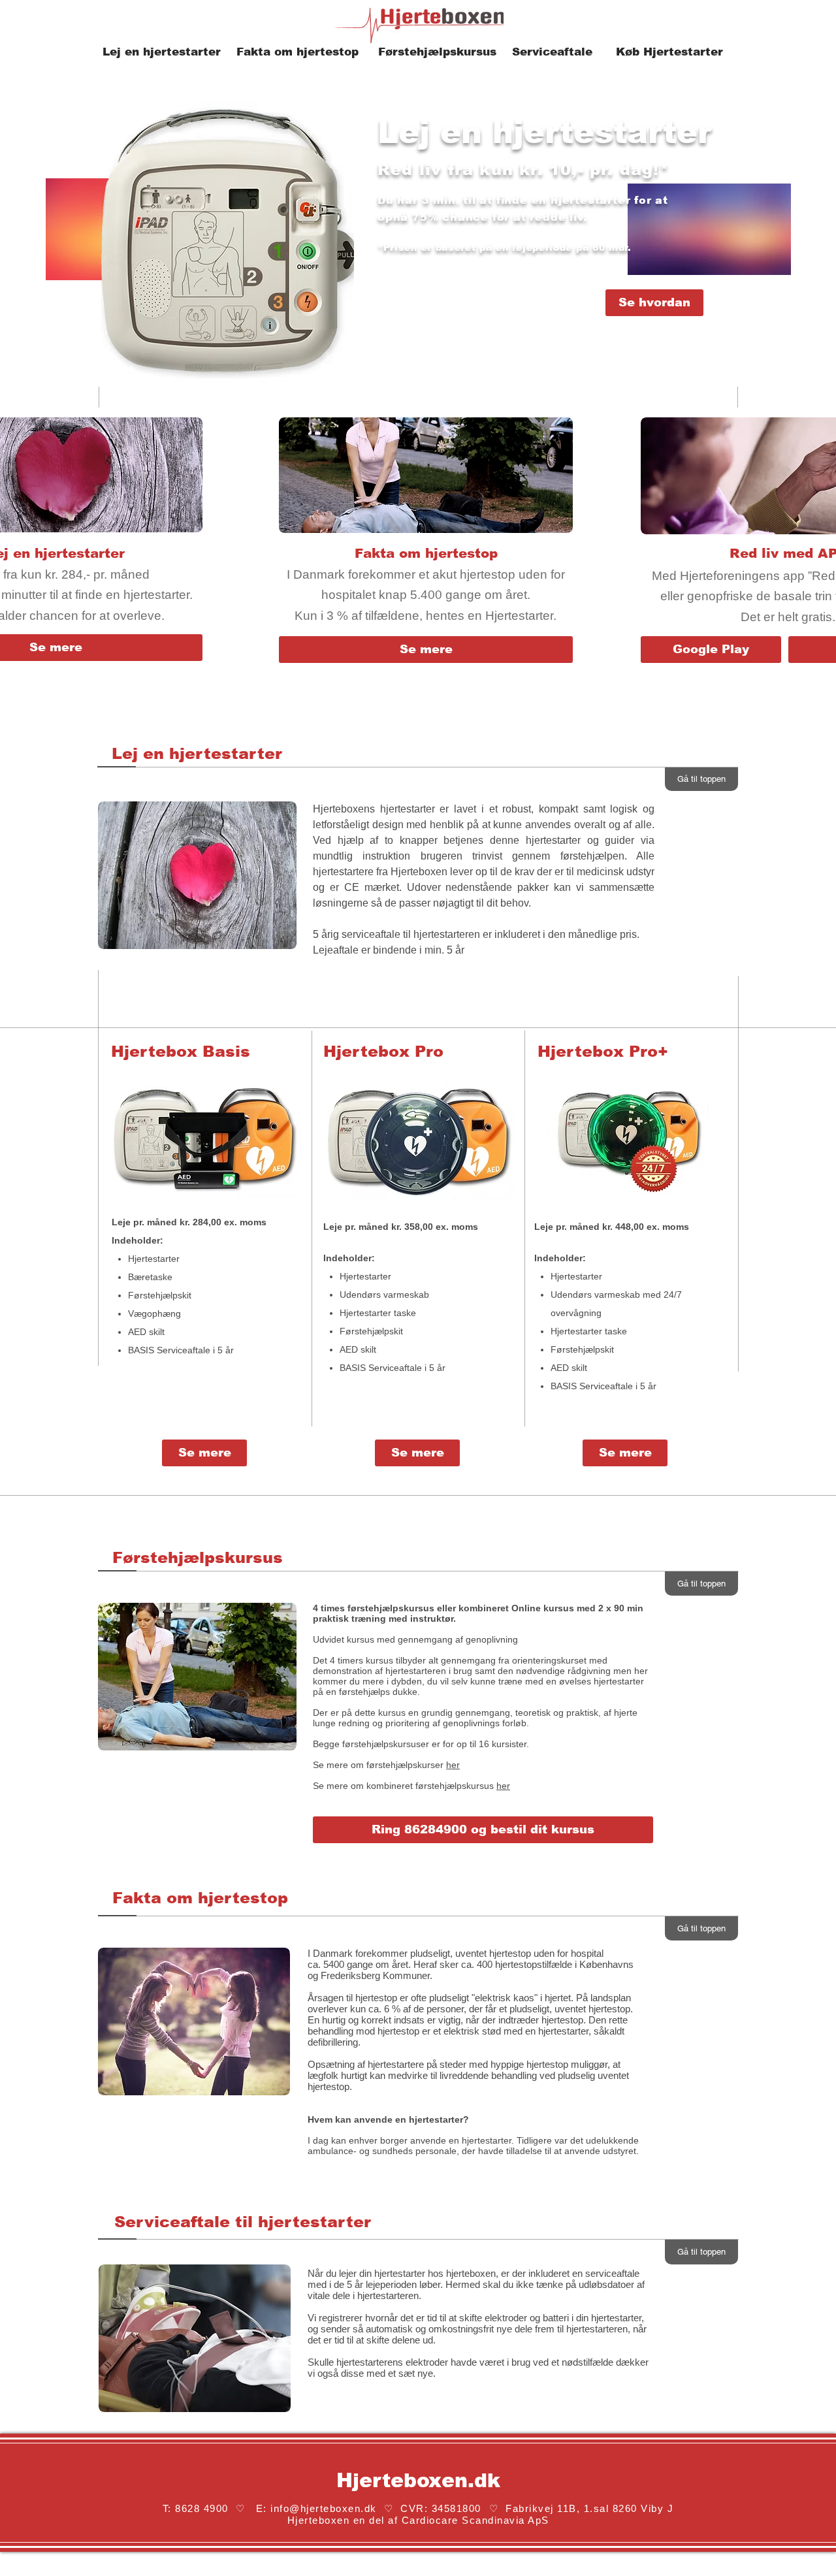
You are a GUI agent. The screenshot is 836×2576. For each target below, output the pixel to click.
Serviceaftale (552, 52)
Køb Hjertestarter (671, 52)
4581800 (461, 2508)
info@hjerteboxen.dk (324, 2508)
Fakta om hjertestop (297, 52)
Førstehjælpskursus (437, 52)
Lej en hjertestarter (164, 52)
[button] (483, 1830)
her (453, 1765)
